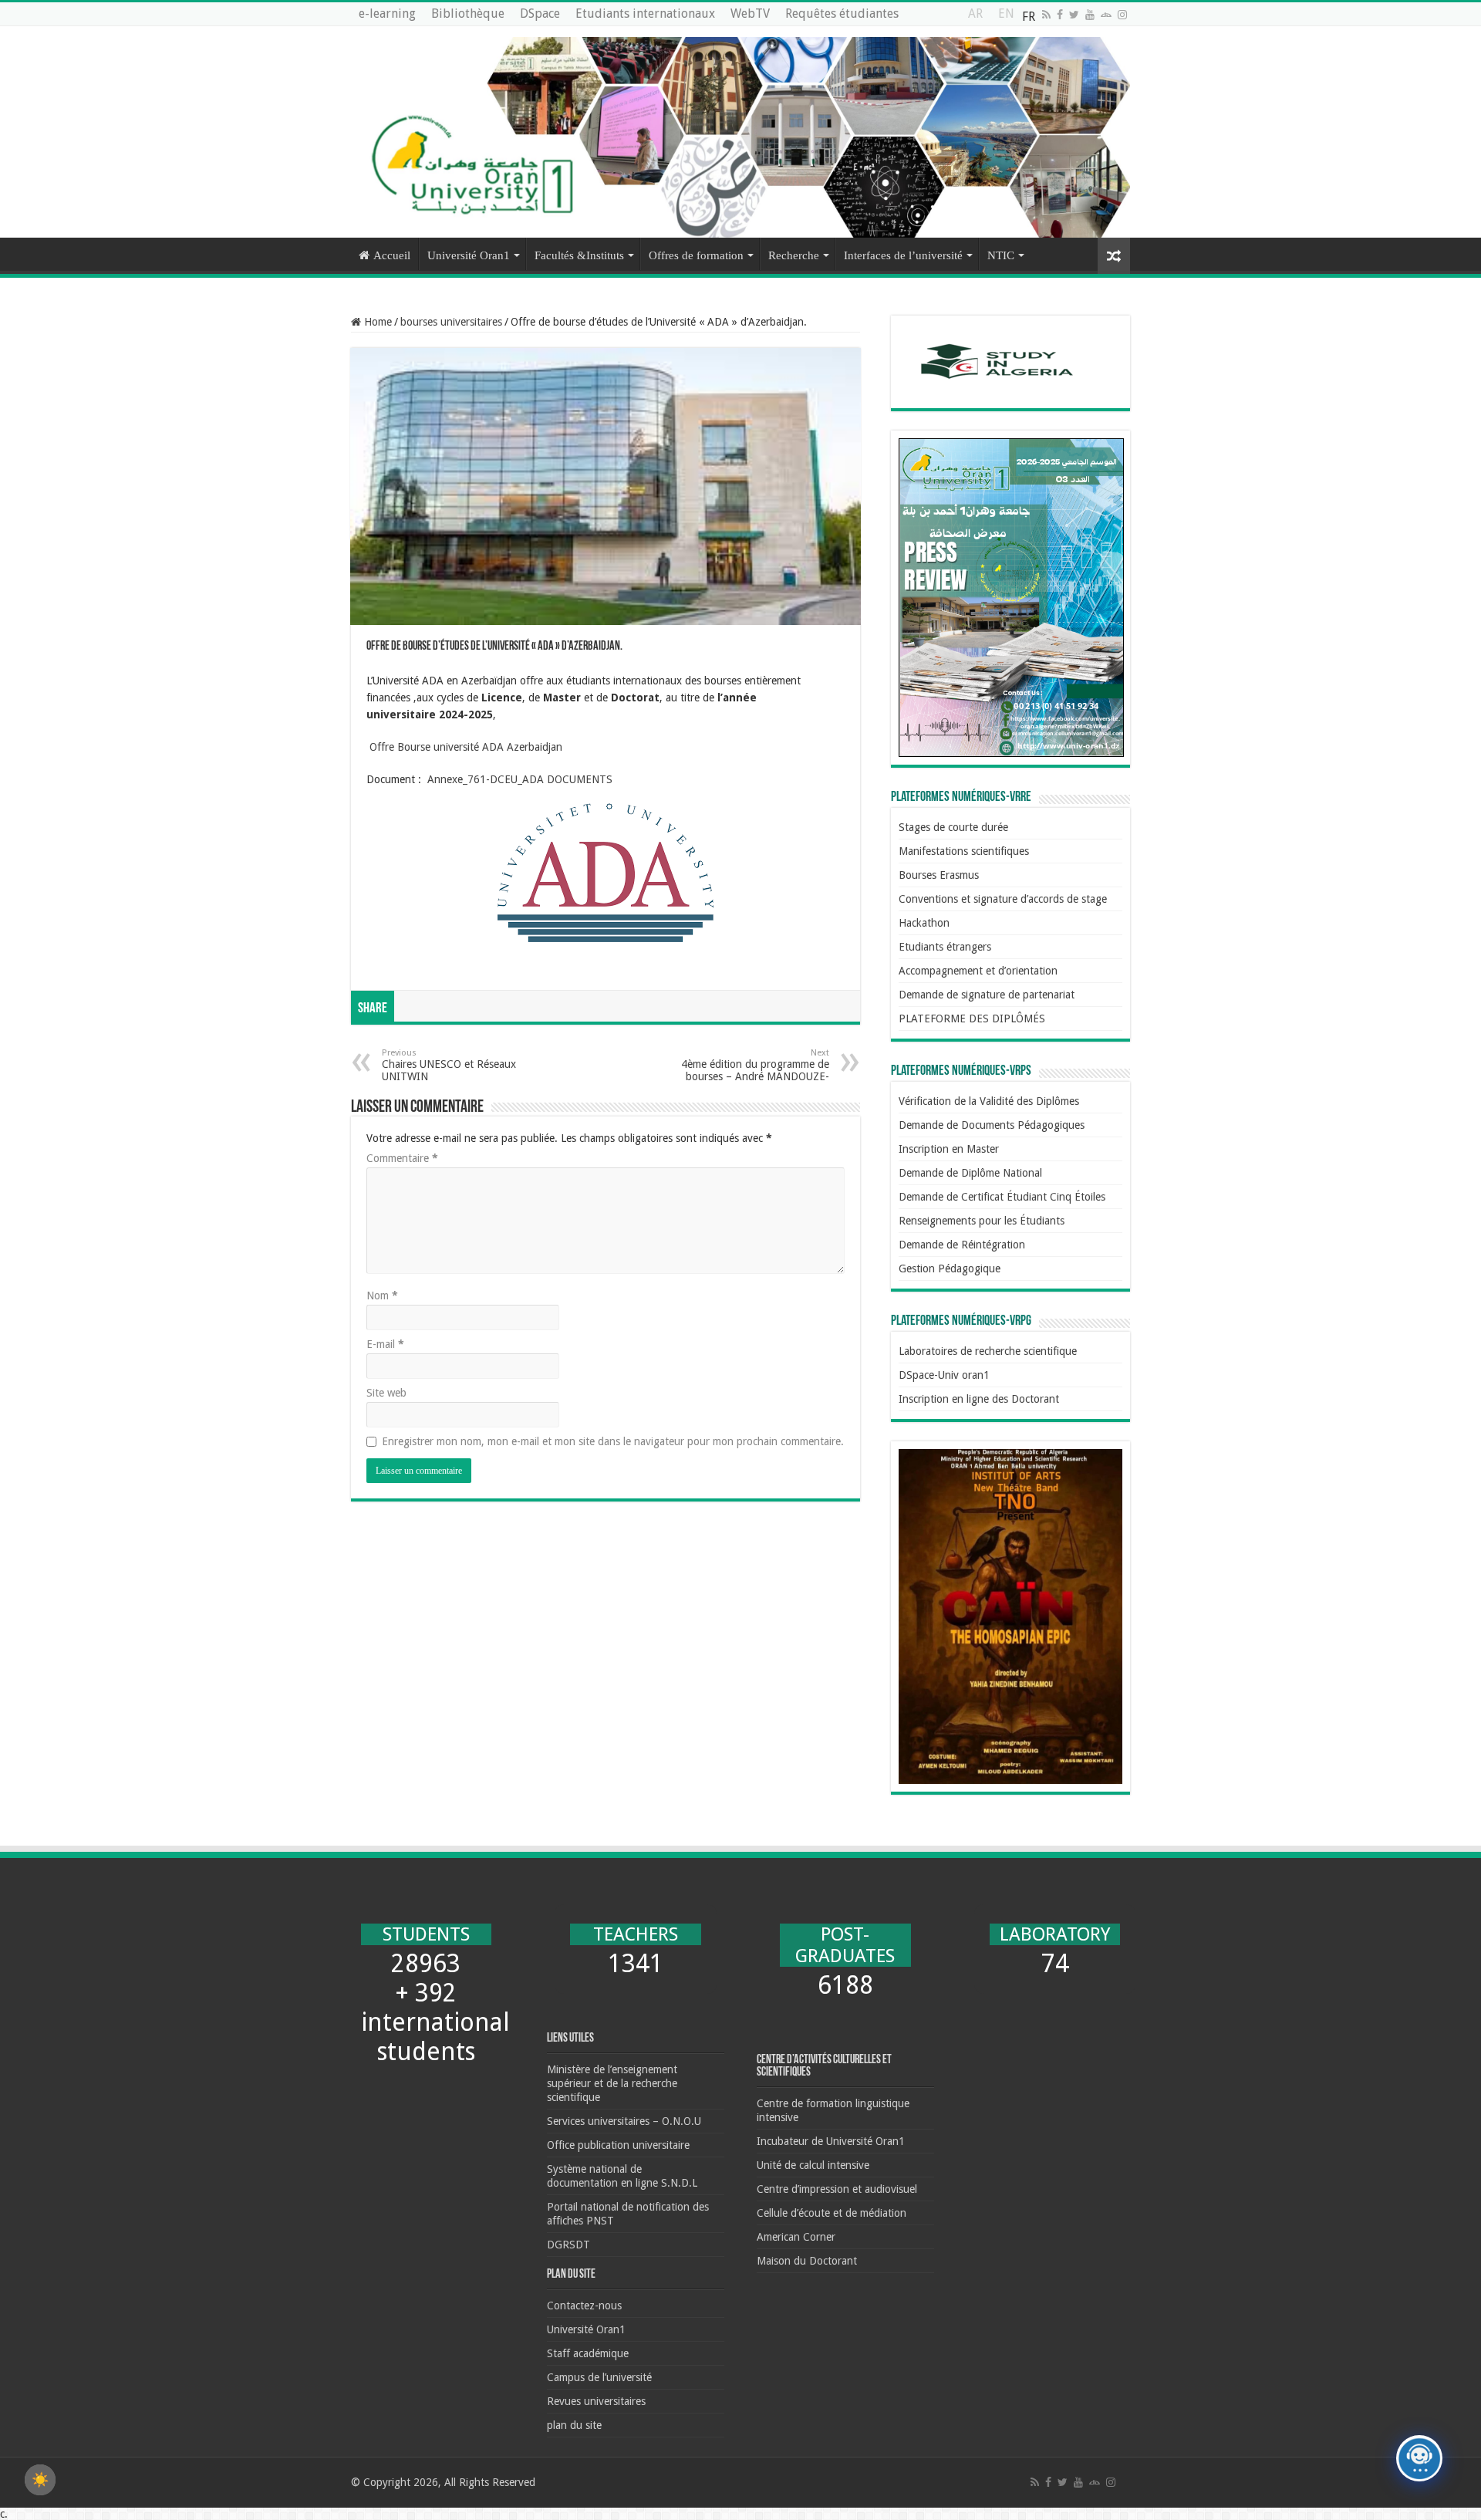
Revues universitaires (596, 2401)
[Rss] (1046, 15)
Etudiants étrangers (945, 947)
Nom (382, 1295)
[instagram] (1122, 15)
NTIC (1001, 255)
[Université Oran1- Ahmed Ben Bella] (740, 132)
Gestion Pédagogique (950, 1268)
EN (1006, 17)
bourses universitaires (451, 322)
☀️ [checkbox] (40, 2480)
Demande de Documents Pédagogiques (992, 1125)
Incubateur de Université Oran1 (831, 2141)
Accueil (392, 255)
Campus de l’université (599, 2377)
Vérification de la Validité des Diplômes (989, 1101)
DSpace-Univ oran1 (944, 1375)
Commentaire (402, 1158)
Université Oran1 (469, 255)
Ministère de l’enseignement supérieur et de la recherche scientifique (612, 2083)
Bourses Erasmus (939, 875)
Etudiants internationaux (645, 14)
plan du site (574, 2425)
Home (376, 322)
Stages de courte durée (953, 827)
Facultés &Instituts (579, 255)
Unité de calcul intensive (813, 2165)
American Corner (796, 2237)
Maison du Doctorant (807, 2261)
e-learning (387, 14)
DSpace (540, 14)
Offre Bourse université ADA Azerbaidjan (464, 747)
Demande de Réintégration (962, 1245)
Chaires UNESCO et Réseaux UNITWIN (449, 1065)
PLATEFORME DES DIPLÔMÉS (972, 1018)
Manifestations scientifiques (964, 851)
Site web (386, 1393)
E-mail (385, 1344)
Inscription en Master (949, 1149)
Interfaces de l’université (903, 255)
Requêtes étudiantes (842, 14)
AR (975, 17)
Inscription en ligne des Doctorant (979, 1399)
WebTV (750, 14)
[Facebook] (1060, 15)
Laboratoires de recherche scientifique (988, 1351)
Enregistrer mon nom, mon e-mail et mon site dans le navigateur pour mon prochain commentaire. (613, 1441)
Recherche (794, 255)
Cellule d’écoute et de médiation (832, 2213)
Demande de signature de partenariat (987, 995)
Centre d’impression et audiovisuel (837, 2189)
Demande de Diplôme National (970, 1173)
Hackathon (924, 923)
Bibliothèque (468, 14)
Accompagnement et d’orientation (978, 971)
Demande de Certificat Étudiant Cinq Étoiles (1002, 1197)
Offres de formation (696, 255)
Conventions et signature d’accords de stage (1003, 899)
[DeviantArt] (1106, 15)
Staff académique (588, 2353)
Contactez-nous (584, 2305)
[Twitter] (1074, 15)
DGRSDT (568, 2245)
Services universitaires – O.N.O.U (624, 2121)
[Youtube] (1090, 15)
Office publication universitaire (618, 2145)
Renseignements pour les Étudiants (982, 1221)
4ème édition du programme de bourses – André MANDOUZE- (755, 1065)
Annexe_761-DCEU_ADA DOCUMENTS (520, 779)
